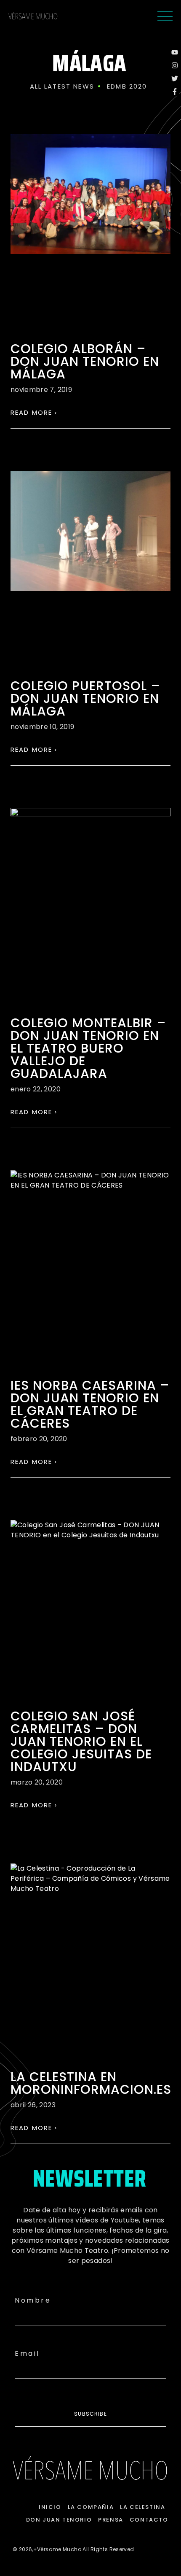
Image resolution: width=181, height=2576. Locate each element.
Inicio (50, 2507)
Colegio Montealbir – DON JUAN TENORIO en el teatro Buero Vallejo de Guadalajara (88, 1048)
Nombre (33, 2300)
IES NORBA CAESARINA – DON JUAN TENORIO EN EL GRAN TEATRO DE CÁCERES (90, 1404)
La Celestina (142, 2507)
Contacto (149, 2520)
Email (27, 2353)
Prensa (111, 2520)
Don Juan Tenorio (59, 2520)
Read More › (34, 412)
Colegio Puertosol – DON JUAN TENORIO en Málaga (85, 698)
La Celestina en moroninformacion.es (91, 2083)
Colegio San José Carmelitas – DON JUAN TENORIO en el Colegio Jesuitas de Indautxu (81, 1741)
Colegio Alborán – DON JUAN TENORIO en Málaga (85, 361)
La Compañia (91, 2507)
